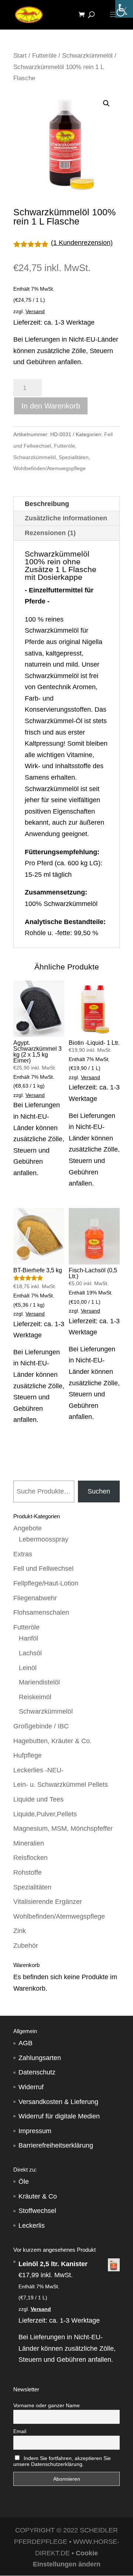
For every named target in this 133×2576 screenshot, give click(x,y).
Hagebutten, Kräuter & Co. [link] (52, 1741)
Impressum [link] (35, 2131)
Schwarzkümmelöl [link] (87, 56)
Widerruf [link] (31, 2087)
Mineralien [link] (29, 1843)
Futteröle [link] (44, 56)
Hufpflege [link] (28, 1755)
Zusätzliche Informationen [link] (66, 518)
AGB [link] (25, 2043)
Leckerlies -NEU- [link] (38, 1770)
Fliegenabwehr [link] (35, 1598)
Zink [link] (20, 1931)
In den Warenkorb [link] (51, 406)
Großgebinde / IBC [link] (41, 1726)
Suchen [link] (99, 1491)
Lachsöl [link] (30, 1653)
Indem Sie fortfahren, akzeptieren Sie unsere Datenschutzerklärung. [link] (62, 2461)
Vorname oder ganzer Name (47, 2405)
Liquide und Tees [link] (38, 1799)
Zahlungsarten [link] (40, 2058)
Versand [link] (35, 311)
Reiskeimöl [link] (35, 1697)
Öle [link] (24, 2182)
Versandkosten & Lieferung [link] (58, 2102)
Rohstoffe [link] (28, 1872)
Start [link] (20, 56)
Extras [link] (23, 1554)
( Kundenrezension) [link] (82, 243)
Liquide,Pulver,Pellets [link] (45, 1814)
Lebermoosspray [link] (44, 1539)
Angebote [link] (28, 1528)
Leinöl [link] (28, 1668)
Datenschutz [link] (37, 2072)
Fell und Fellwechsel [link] (43, 1568)
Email (20, 2431)
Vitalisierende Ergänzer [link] (48, 1902)
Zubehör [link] (26, 1946)
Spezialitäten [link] (74, 457)
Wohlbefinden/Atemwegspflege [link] (50, 468)
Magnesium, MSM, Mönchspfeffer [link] (63, 1828)
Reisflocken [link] (30, 1858)
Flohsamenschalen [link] (41, 1612)
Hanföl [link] (28, 1638)
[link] (124, 9)
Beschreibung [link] (47, 504)
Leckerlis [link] (32, 2226)
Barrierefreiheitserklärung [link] (56, 2145)
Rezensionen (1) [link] (50, 533)
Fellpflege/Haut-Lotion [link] (46, 1583)
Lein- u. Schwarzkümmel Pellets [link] (61, 1785)
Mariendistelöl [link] (39, 1682)
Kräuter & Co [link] (38, 2196)
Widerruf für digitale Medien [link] (59, 2116)
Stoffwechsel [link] (37, 2211)
